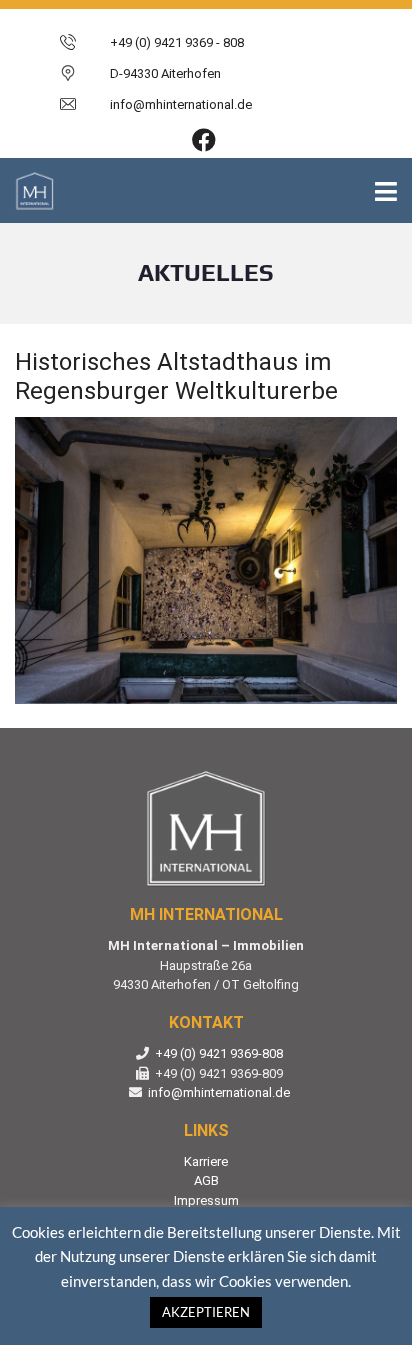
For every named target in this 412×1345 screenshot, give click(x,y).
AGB (206, 1180)
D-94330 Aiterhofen (165, 73)
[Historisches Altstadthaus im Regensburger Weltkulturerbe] (206, 560)
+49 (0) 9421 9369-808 (219, 1053)
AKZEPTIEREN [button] (206, 1312)
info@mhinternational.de (219, 1092)
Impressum (206, 1200)
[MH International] (27, 190)
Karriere (206, 1161)
